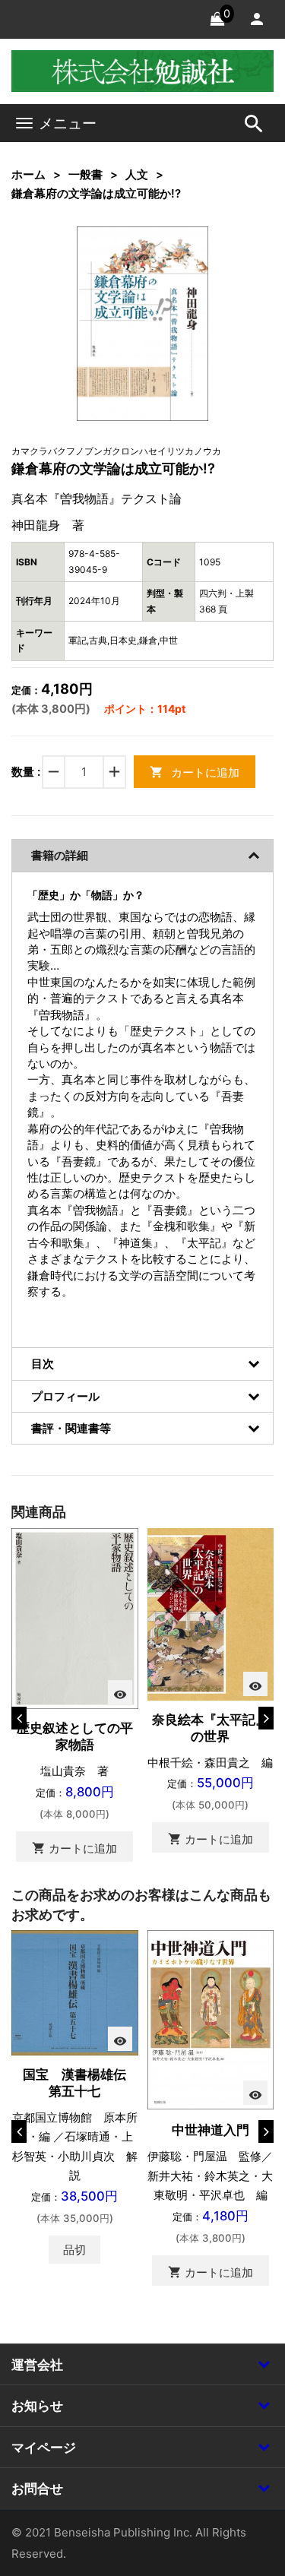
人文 (137, 174)
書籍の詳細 (60, 855)
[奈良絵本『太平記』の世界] (211, 1613)
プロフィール (65, 1396)
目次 (43, 1364)
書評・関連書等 (71, 1428)
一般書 (85, 174)
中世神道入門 (211, 2130)
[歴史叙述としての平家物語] (75, 1617)
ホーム (28, 174)
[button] (173, 261)
